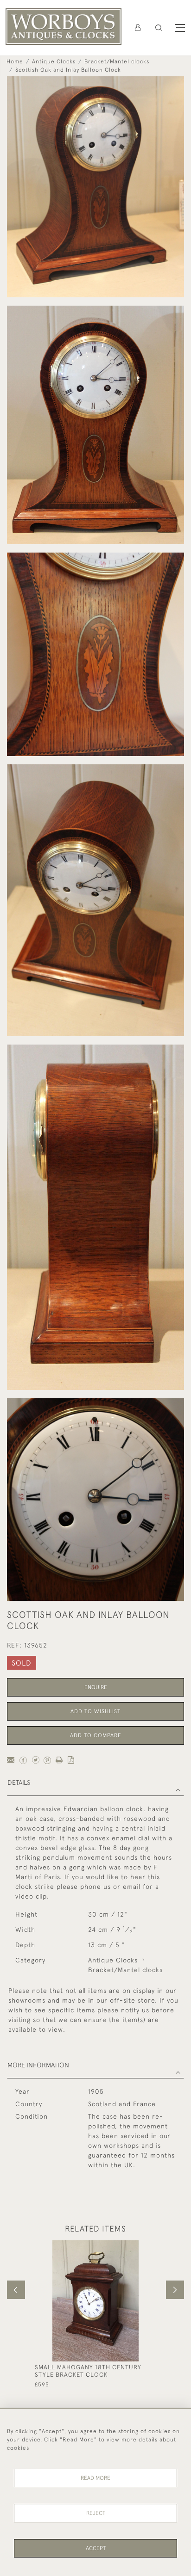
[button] (159, 28)
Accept (96, 2548)
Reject (96, 2513)
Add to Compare (96, 1735)
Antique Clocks (54, 61)
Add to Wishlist (95, 1711)
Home (15, 61)
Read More (95, 2478)
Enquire (96, 1687)
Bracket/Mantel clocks (117, 61)
